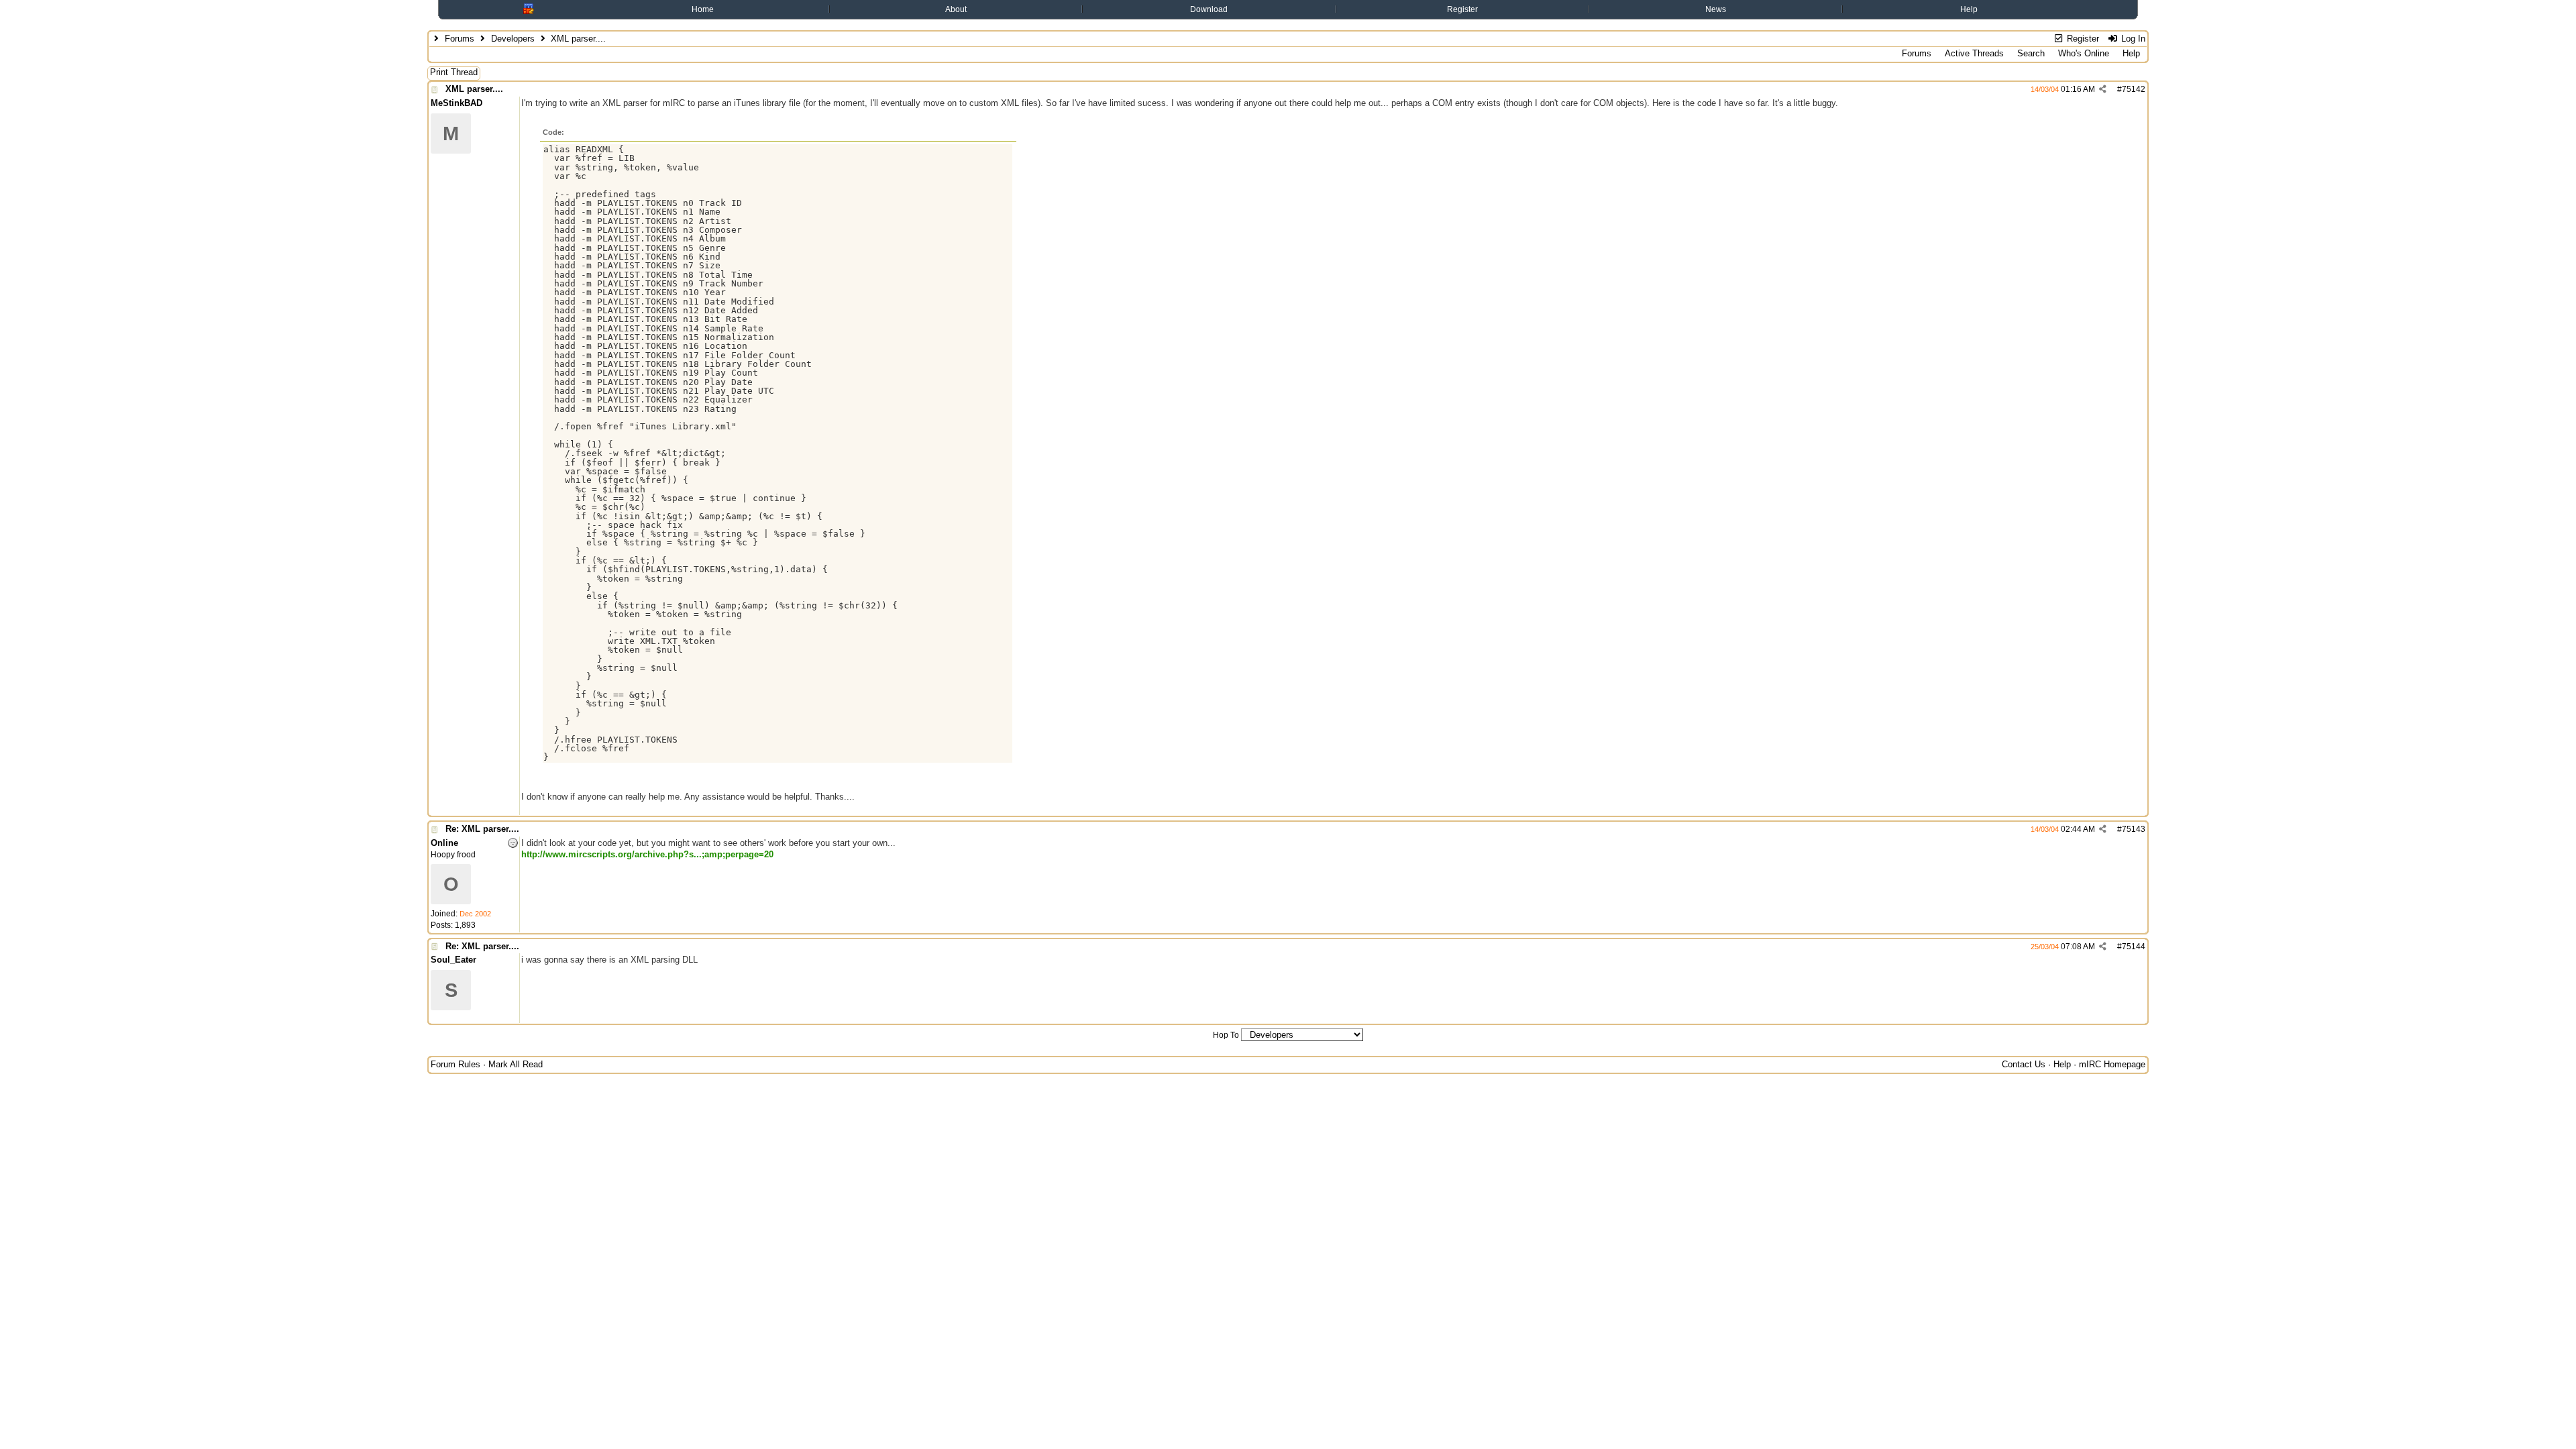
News (1716, 9)
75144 (2134, 947)
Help (1969, 9)
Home (703, 9)
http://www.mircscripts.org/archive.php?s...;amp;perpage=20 (647, 854)
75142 (2134, 89)
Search (2031, 53)
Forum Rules (455, 1064)
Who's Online (2084, 53)
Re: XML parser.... (482, 829)
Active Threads (1974, 53)
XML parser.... (474, 89)
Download (1209, 9)
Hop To (1226, 1035)
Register (1462, 9)
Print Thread (454, 72)
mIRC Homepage (2112, 1064)
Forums (460, 39)
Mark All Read (516, 1064)
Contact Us (2024, 1064)
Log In (2132, 39)
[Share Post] (2103, 89)
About (956, 9)
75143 (2134, 829)
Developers (513, 39)
